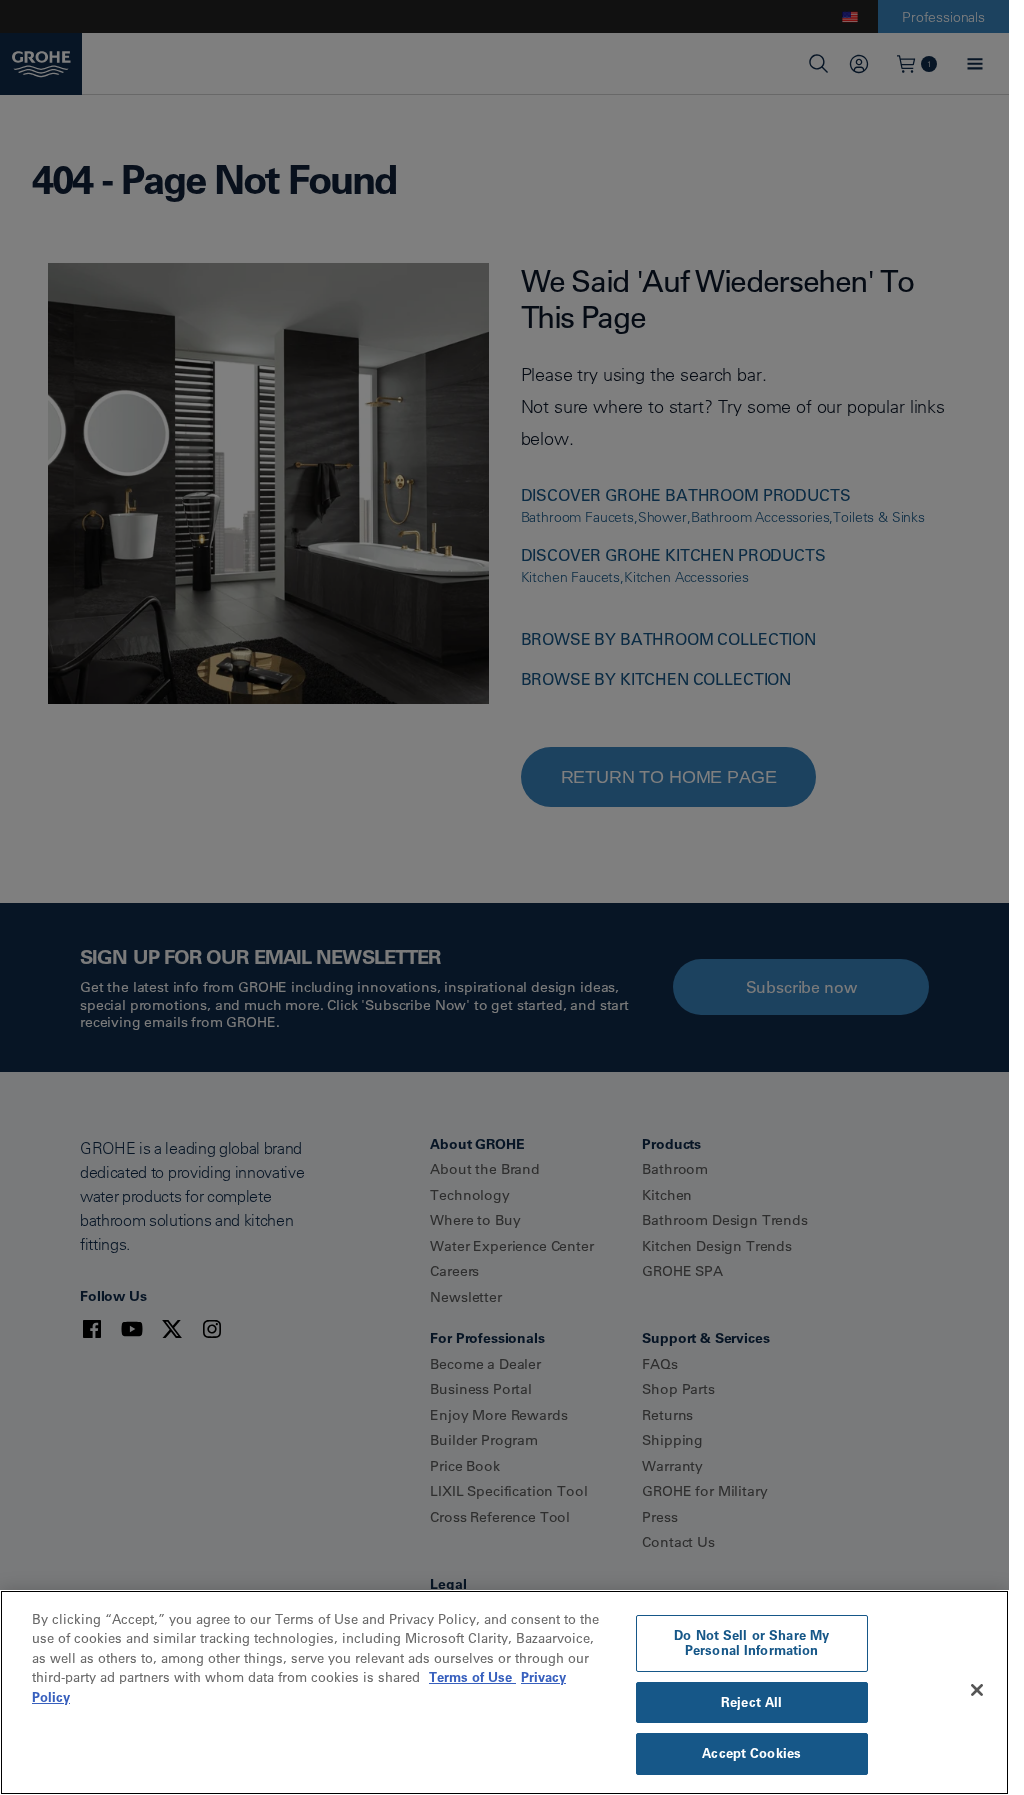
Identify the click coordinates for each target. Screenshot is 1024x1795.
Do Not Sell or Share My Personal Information (751, 1643)
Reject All (751, 1702)
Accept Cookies (751, 1753)
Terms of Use (472, 1677)
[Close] (977, 1690)
